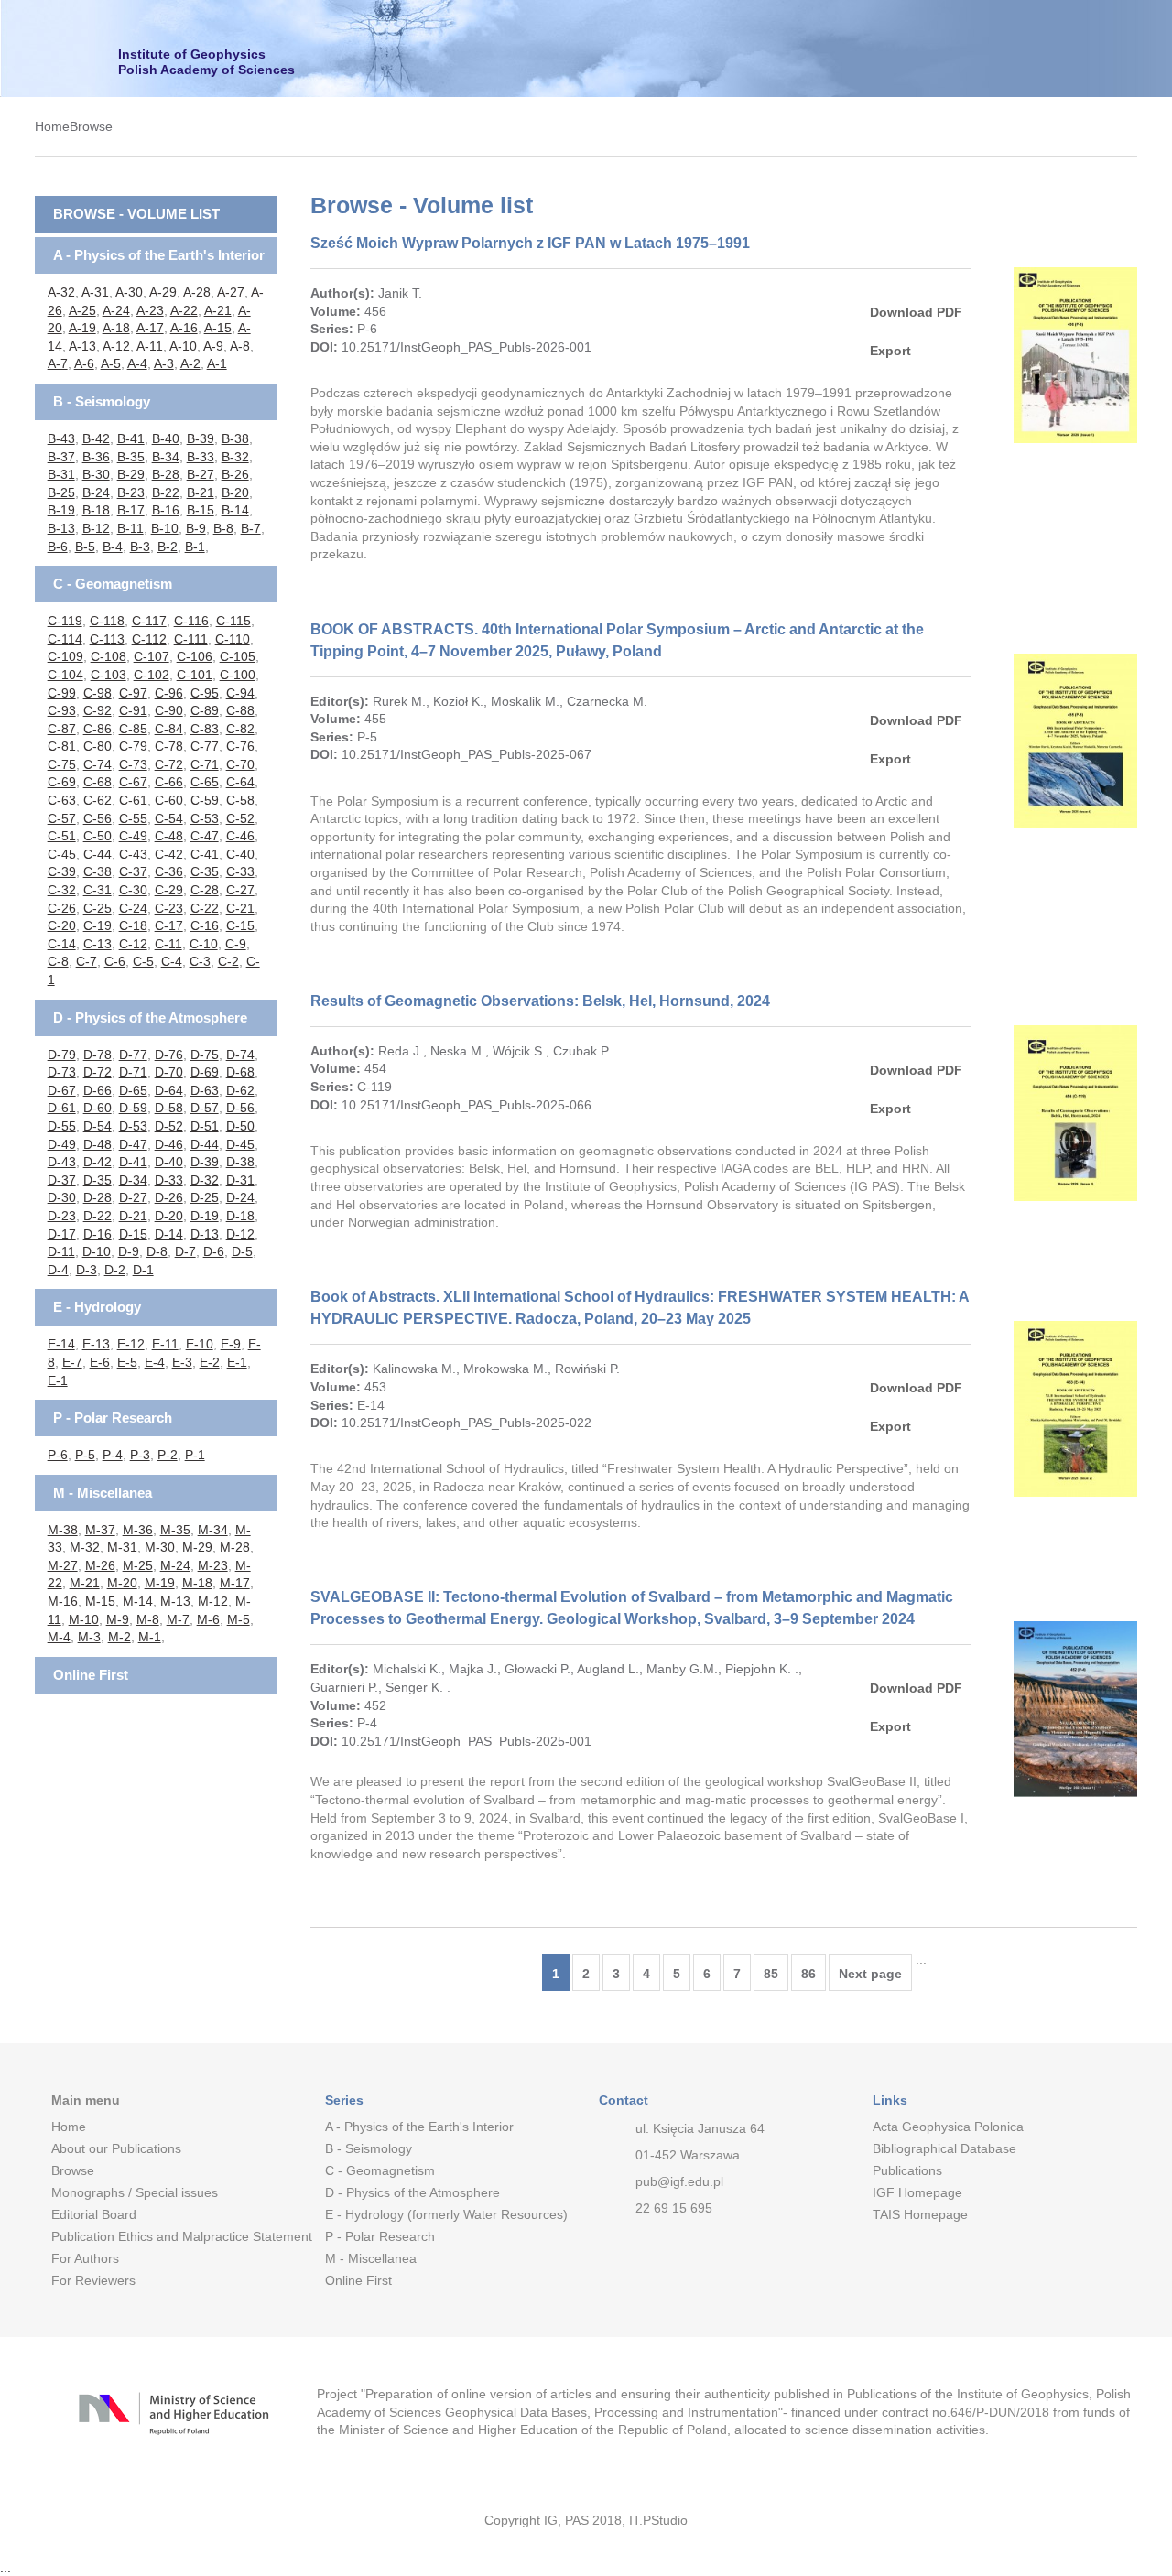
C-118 (107, 621)
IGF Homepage (917, 2192)
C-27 (240, 890)
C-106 (195, 656)
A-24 (116, 310)
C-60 (169, 800)
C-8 (58, 961)
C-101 (195, 675)
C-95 (205, 693)
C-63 (62, 800)
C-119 (65, 621)
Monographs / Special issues (135, 2192)
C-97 (133, 693)
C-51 (62, 836)
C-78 (169, 746)
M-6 (208, 1619)
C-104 (65, 675)
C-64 (240, 782)
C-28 (205, 890)
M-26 (100, 1565)
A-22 (184, 310)
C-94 (240, 693)
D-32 (205, 1180)
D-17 (62, 1234)
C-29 (169, 890)
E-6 (100, 1362)
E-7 (72, 1362)
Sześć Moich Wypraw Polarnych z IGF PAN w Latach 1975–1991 (530, 243)
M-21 (85, 1583)
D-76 (169, 1055)
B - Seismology (102, 401)
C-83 (205, 729)
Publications (907, 2170)
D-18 (240, 1216)
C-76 (240, 746)
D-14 (169, 1234)
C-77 (205, 746)
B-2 (168, 547)
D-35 (98, 1180)
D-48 (98, 1144)
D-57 (205, 1108)
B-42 (96, 438)
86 (808, 1974)
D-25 (205, 1197)
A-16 (184, 328)
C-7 (87, 961)
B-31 (61, 474)
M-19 (160, 1583)
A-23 (150, 310)
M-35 (175, 1530)
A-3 (164, 363)
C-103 (109, 675)
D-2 (115, 1270)
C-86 (98, 729)
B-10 (165, 528)
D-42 (98, 1162)
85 (771, 1974)
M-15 (100, 1601)
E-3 (182, 1362)
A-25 (82, 310)
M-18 (197, 1583)
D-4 (58, 1270)
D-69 (205, 1072)
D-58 (169, 1108)
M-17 (235, 1583)
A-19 (82, 328)
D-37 (62, 1180)
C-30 (133, 890)
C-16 (205, 925)
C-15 (240, 925)
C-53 (205, 818)
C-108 (109, 656)
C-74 (98, 764)
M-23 (213, 1565)
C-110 (233, 639)
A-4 (137, 363)
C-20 (62, 925)
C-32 (62, 890)
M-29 (197, 1547)
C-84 (169, 729)
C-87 (62, 729)
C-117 (149, 621)
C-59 (205, 800)
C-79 (133, 746)
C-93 (62, 710)
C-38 (98, 871)
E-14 (61, 1344)
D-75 (205, 1055)
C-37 (133, 871)
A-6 (84, 363)
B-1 (195, 547)
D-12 (240, 1234)
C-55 (133, 818)
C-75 (62, 764)
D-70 (169, 1072)
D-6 (214, 1251)
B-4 (113, 547)
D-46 (169, 1144)
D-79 (62, 1055)
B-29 (131, 474)
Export (890, 351)
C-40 (240, 854)
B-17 (131, 510)
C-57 (62, 818)
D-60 (98, 1108)
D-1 (143, 1270)
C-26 (62, 908)
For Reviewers (93, 2280)
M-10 (84, 1619)
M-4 (59, 1637)
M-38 (63, 1530)
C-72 (169, 764)
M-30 (160, 1547)
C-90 (169, 710)
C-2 (228, 961)
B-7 (251, 528)
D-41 (133, 1162)
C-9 (236, 944)
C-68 (98, 782)
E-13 (96, 1344)
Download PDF (916, 312)
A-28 (197, 292)
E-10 (200, 1344)
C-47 (205, 836)
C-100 (238, 675)
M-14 (138, 1601)
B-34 (166, 457)
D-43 (62, 1162)
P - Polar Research (113, 1418)
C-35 (205, 871)
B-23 (131, 492)
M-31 (122, 1547)
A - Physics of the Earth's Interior (159, 255)
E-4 (155, 1362)
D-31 (240, 1180)
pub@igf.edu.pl (679, 2181)
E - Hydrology (97, 1307)
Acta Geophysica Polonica (948, 2127)
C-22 (205, 908)
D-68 (240, 1072)
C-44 (98, 854)
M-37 (100, 1530)
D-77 (133, 1055)
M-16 (63, 1601)
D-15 (133, 1234)
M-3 (89, 1637)
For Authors (85, 2258)
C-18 (133, 925)
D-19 (205, 1216)
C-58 (240, 800)
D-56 (240, 1108)
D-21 (133, 1216)
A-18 (116, 328)
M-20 (122, 1583)
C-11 (168, 944)
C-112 (149, 639)
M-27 (63, 1565)
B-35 (131, 457)
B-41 (131, 438)
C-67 (133, 782)
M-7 (178, 1619)
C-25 (98, 908)
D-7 (185, 1251)
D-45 (240, 1144)
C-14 (62, 944)
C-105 (238, 656)
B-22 (166, 492)
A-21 (218, 310)
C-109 (65, 656)
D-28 (98, 1197)
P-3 (140, 1455)
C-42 (169, 854)
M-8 (148, 1619)
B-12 (96, 528)
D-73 (62, 1072)
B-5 (85, 547)
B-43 (61, 438)
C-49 (133, 836)
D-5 (242, 1251)
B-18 (96, 510)
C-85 (133, 729)
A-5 (111, 363)
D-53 (133, 1126)
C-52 (240, 818)
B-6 (58, 547)
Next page (870, 1974)
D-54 (98, 1126)
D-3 (87, 1270)
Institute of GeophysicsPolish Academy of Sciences (206, 62)
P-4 (113, 1455)
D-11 (61, 1251)
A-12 (116, 346)
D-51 (205, 1126)
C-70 (240, 764)
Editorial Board (94, 2214)
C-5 (143, 961)
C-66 (169, 782)
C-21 (240, 908)
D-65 (133, 1090)
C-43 (133, 854)
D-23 (62, 1216)
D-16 (98, 1234)
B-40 (166, 438)
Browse (91, 126)
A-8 (240, 346)
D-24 (240, 1197)
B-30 (96, 474)
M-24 (175, 1565)
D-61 (62, 1108)
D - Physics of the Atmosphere (150, 1017)
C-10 (204, 944)
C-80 (98, 746)
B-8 (223, 528)
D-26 (169, 1197)
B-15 (201, 510)
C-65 (205, 782)
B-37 (61, 457)
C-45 (62, 854)
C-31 (98, 890)
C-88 (240, 710)
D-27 (133, 1197)
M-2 (119, 1637)
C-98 (98, 693)
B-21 (201, 492)
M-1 (150, 1637)
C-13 (98, 944)
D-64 (169, 1090)
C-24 (133, 908)
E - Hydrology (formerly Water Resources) (446, 2214)
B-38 (235, 438)
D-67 (62, 1090)
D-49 (62, 1144)
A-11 (150, 346)
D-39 (205, 1162)
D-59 (133, 1108)
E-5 (127, 1362)
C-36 (169, 871)
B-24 (96, 492)
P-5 (85, 1455)
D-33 (169, 1180)
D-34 (133, 1180)
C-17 (169, 925)
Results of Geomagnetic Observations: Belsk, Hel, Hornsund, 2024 (540, 1001)
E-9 (231, 1344)
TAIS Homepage (920, 2214)
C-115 (233, 621)
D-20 (169, 1216)
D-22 (98, 1216)
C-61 (133, 800)
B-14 (235, 510)
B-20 (235, 492)
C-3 (200, 961)
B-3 (140, 547)
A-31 (95, 292)
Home (52, 126)
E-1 (237, 1362)
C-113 (107, 639)
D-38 (240, 1162)
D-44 (205, 1144)
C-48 (169, 836)
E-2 (210, 1362)
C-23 (169, 908)
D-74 (240, 1055)
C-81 (62, 746)
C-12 (133, 944)
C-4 (172, 961)
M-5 (239, 1619)
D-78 (98, 1055)
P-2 (168, 1455)
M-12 (213, 1601)
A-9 (213, 346)
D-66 (98, 1090)
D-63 (205, 1090)
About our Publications (116, 2148)
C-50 (98, 836)
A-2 (190, 363)
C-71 (205, 764)
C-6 (115, 961)
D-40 (169, 1162)
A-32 (61, 292)
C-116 (191, 621)
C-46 (240, 836)
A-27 (231, 292)
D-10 (97, 1251)
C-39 (62, 871)
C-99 (62, 693)
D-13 (205, 1234)
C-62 (98, 800)
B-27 (201, 474)
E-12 (131, 1344)
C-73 (133, 764)
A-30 (129, 292)
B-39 (201, 438)
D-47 (133, 1144)
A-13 (82, 346)
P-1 (195, 1455)
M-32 (85, 1547)
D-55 (62, 1126)
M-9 (118, 1619)
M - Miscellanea (103, 1493)
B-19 (61, 510)
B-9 (196, 528)
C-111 (191, 639)
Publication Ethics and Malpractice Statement (174, 2236)
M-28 (235, 1547)
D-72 (98, 1072)
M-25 (138, 1565)
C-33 (240, 871)
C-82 (240, 729)
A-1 (217, 363)
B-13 (61, 528)
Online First (91, 1675)
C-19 (98, 925)
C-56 (98, 818)
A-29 (163, 292)
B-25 (61, 492)
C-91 (133, 710)
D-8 (157, 1251)
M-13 (175, 1601)
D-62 (240, 1090)
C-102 (152, 675)
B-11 (130, 528)
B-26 (235, 474)
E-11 (165, 1344)
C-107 (152, 656)
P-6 (58, 1455)
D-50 (240, 1126)
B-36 (96, 457)
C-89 (205, 710)
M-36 (138, 1530)
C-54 (169, 818)
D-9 (129, 1251)
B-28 (166, 474)
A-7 (58, 363)
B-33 (201, 457)
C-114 (65, 639)
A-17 (150, 328)
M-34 (213, 1530)
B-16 (166, 510)
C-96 (169, 693)
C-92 (98, 710)
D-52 (169, 1126)
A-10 (183, 346)
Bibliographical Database (944, 2148)
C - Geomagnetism (113, 584)
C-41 (205, 854)
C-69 (62, 782)
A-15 (218, 328)
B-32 (235, 457)
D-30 (62, 1197)
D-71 (133, 1072)
